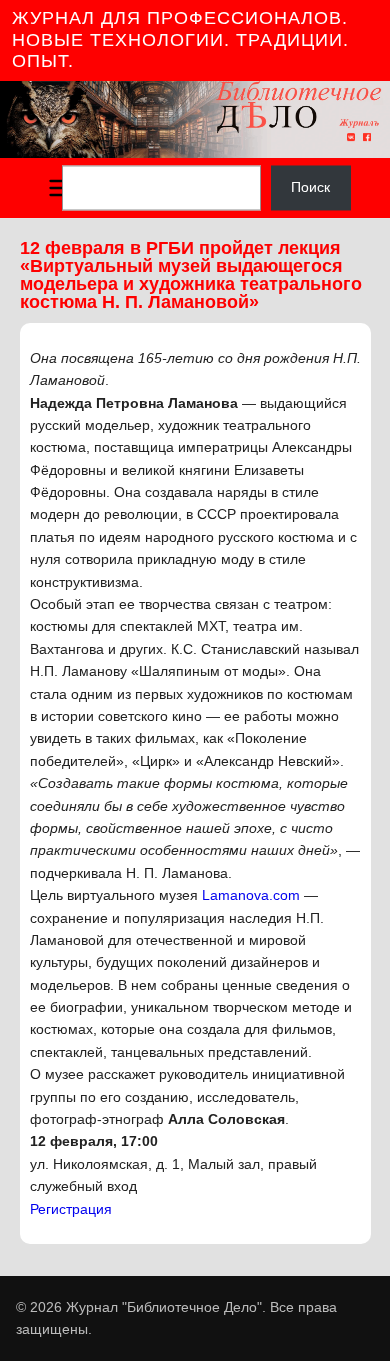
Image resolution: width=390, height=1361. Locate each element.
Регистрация (71, 1209)
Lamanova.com (251, 895)
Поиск (310, 188)
